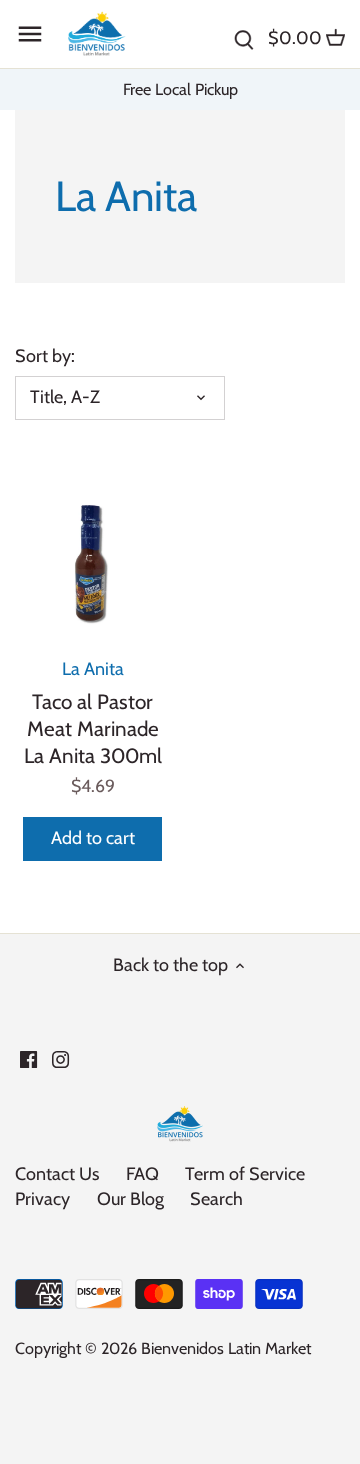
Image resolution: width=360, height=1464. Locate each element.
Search (216, 1199)
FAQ (142, 1174)
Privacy (42, 1199)
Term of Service (245, 1174)
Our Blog (130, 1199)
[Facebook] (28, 1058)
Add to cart (93, 838)
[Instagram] (60, 1058)
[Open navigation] (30, 34)
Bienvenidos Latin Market (226, 1348)
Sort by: (45, 356)
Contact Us (57, 1174)
